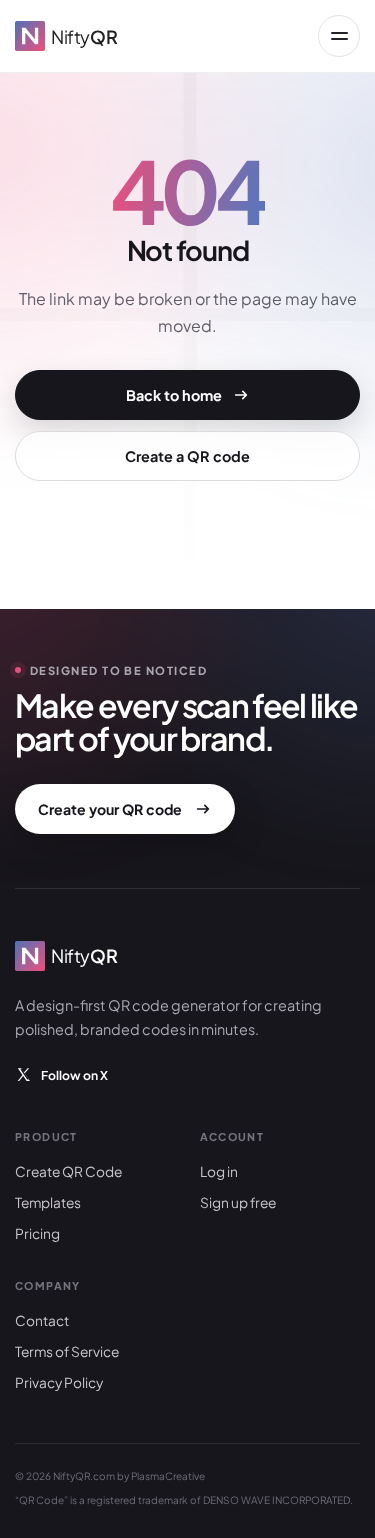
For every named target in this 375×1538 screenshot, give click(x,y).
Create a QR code (187, 456)
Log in (219, 1171)
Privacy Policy (59, 1382)
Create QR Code (68, 1171)
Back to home (174, 395)
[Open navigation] (339, 36)
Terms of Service (67, 1351)
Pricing (37, 1233)
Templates (48, 1202)
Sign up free (238, 1202)
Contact (42, 1320)
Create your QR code (110, 809)
